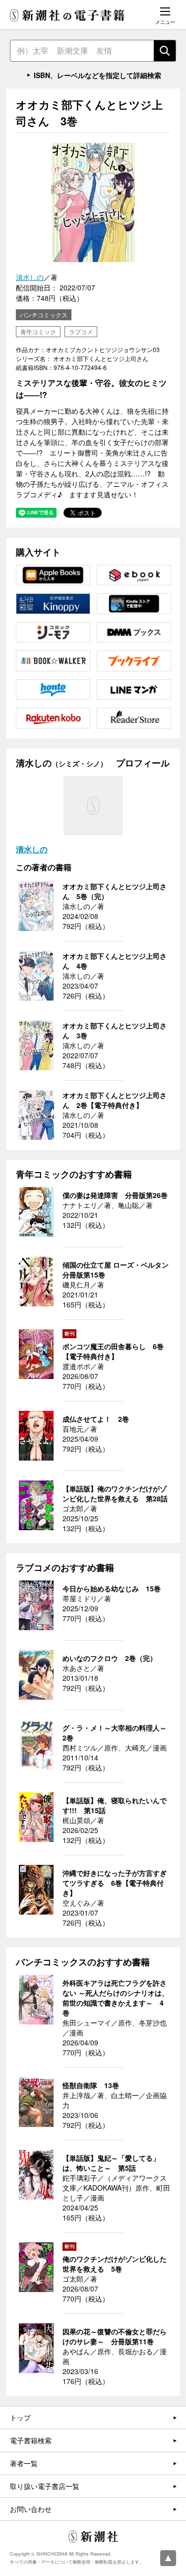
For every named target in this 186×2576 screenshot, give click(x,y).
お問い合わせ (31, 2509)
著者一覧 (24, 2463)
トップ (20, 2417)
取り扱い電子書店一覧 (45, 2486)
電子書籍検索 (31, 2440)
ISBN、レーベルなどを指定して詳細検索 (97, 75)
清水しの (30, 277)
